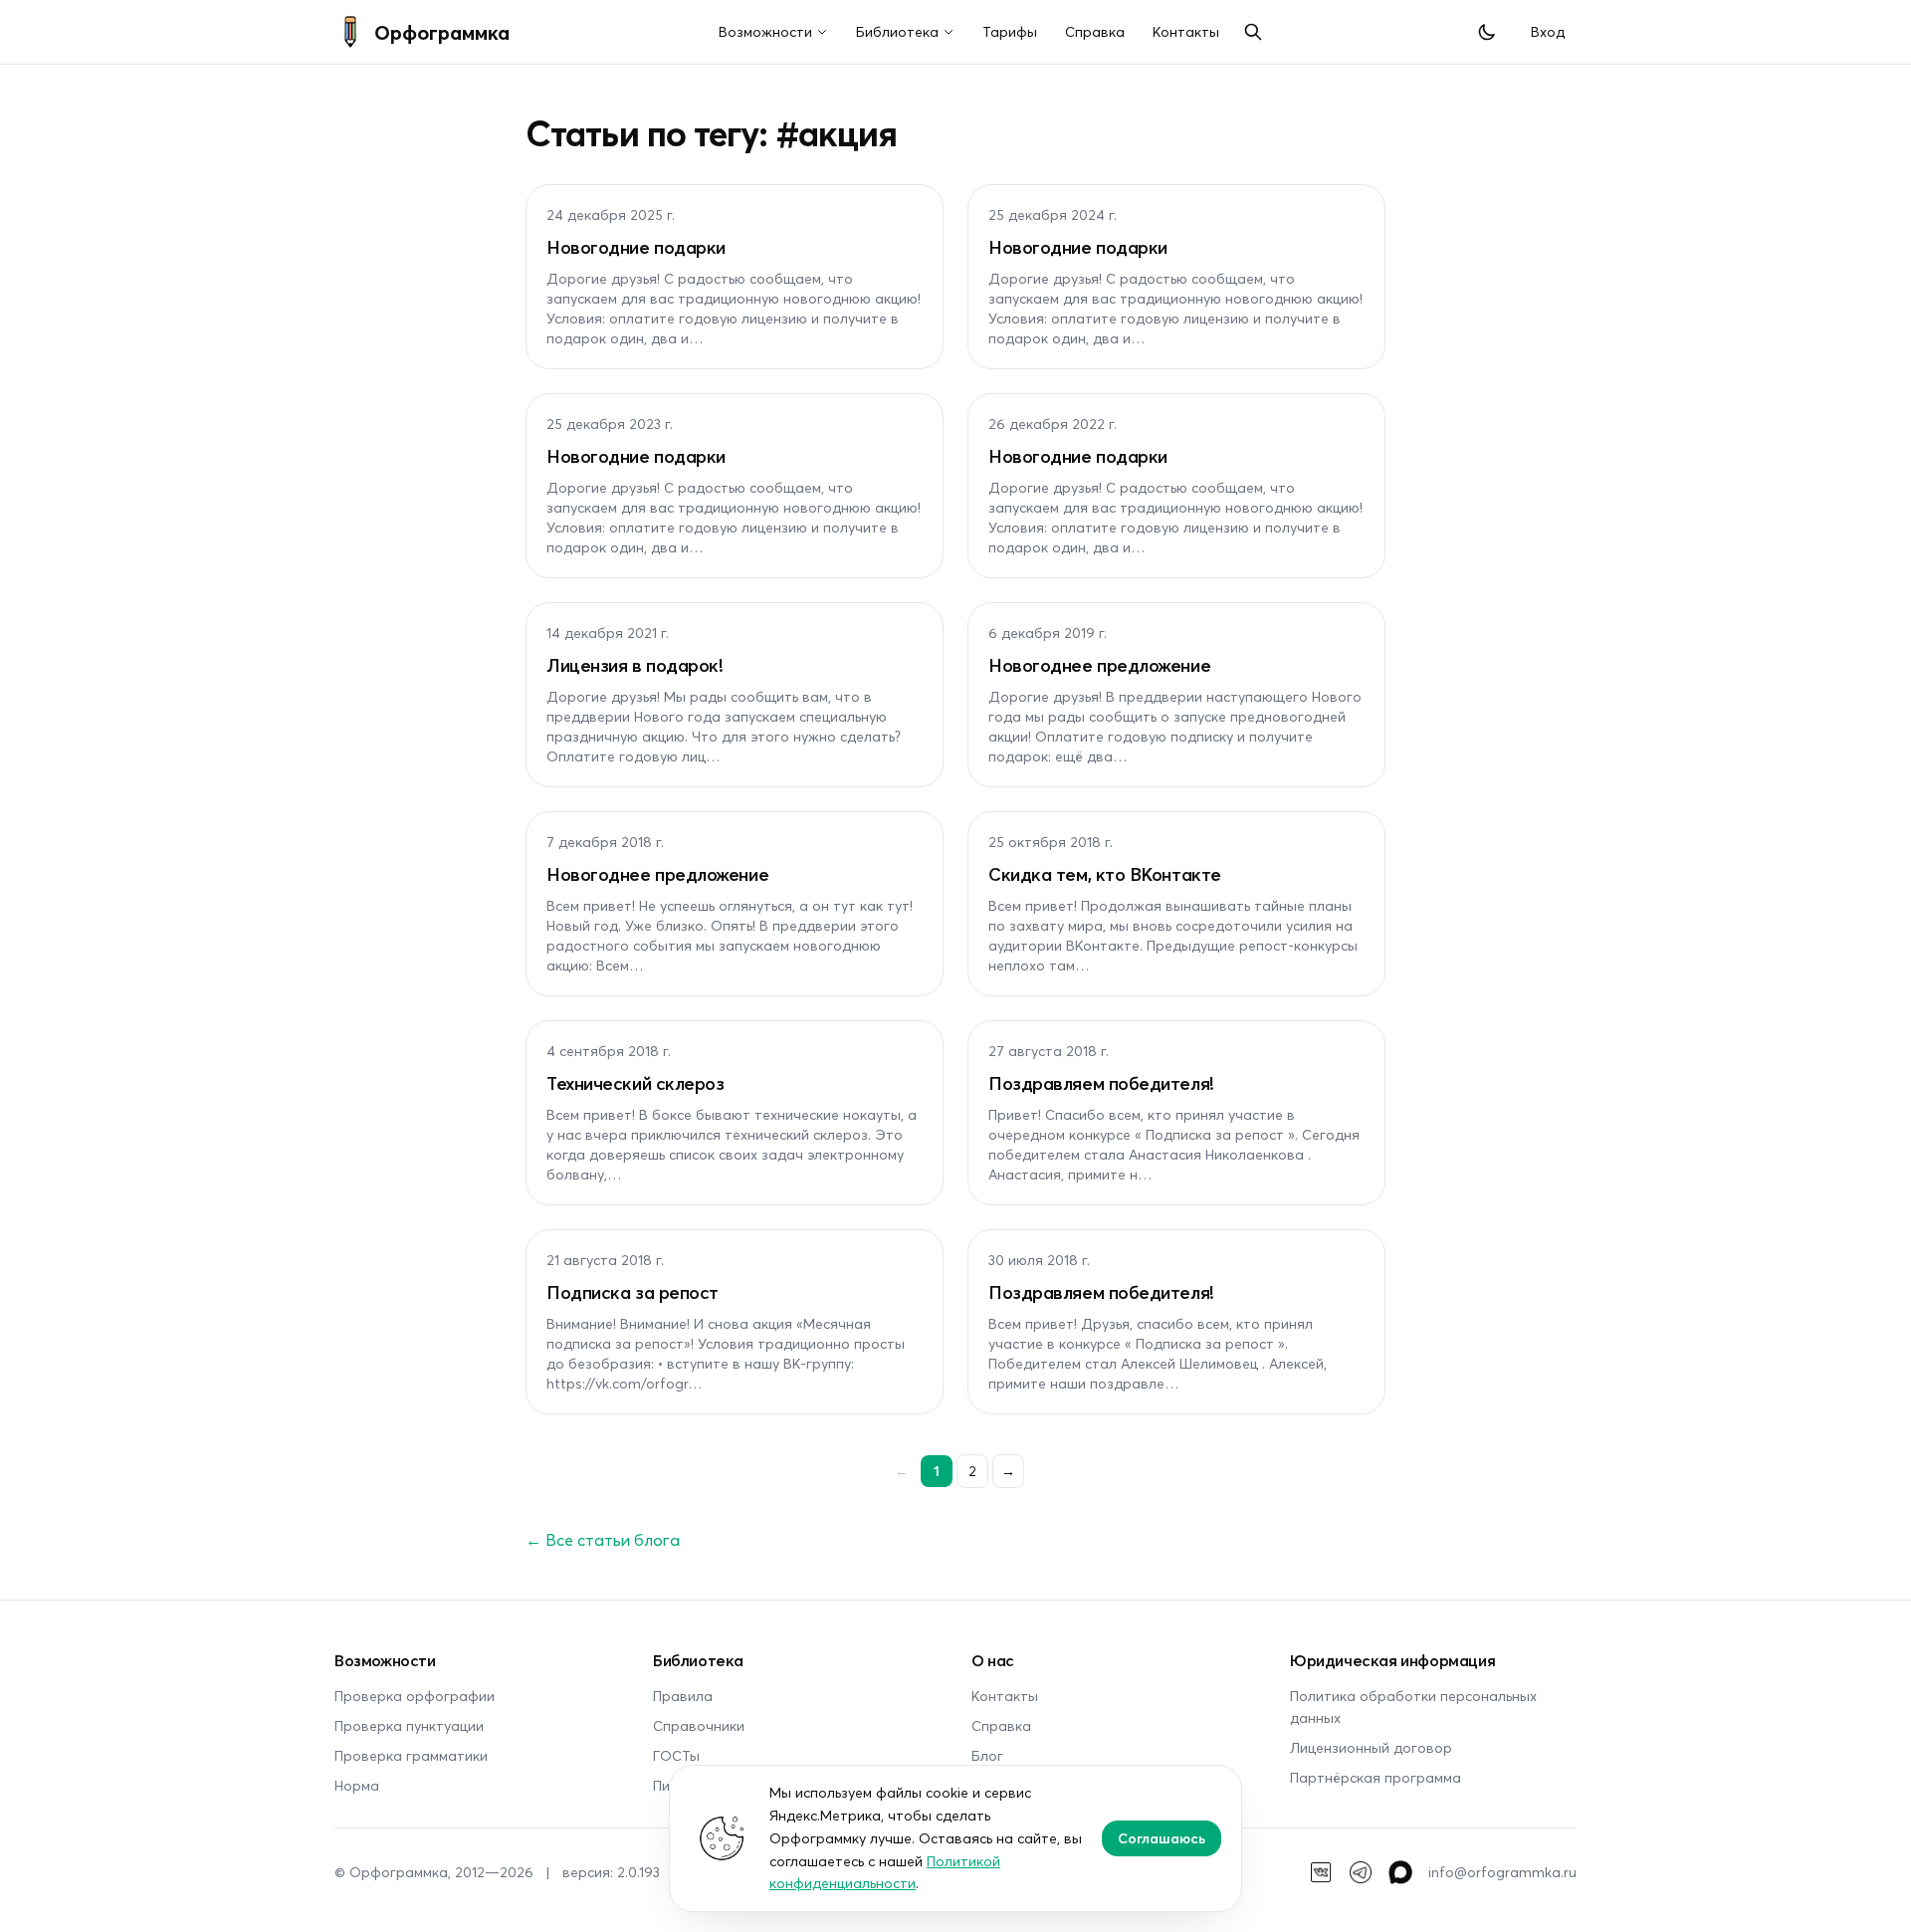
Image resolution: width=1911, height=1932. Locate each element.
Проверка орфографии (415, 1696)
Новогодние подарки (636, 247)
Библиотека (897, 31)
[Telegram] (1361, 1872)
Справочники (699, 1725)
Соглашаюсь (1162, 1838)
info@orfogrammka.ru (1502, 1872)
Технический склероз (635, 1083)
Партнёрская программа (1376, 1777)
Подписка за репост (633, 1292)
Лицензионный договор (1371, 1747)
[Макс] (1400, 1872)
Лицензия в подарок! (635, 665)
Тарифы (1010, 31)
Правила (683, 1696)
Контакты (1186, 31)
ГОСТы (676, 1755)
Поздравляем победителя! (1101, 1083)
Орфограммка (442, 32)
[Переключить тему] (1487, 32)
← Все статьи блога (603, 1539)
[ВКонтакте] (1321, 1872)
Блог (987, 1755)
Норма (357, 1785)
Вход (1548, 31)
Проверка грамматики (411, 1755)
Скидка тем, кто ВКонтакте (1105, 874)
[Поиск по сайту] (1253, 32)
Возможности (765, 31)
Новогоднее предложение (1099, 665)
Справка (1095, 31)
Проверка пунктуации (409, 1725)
